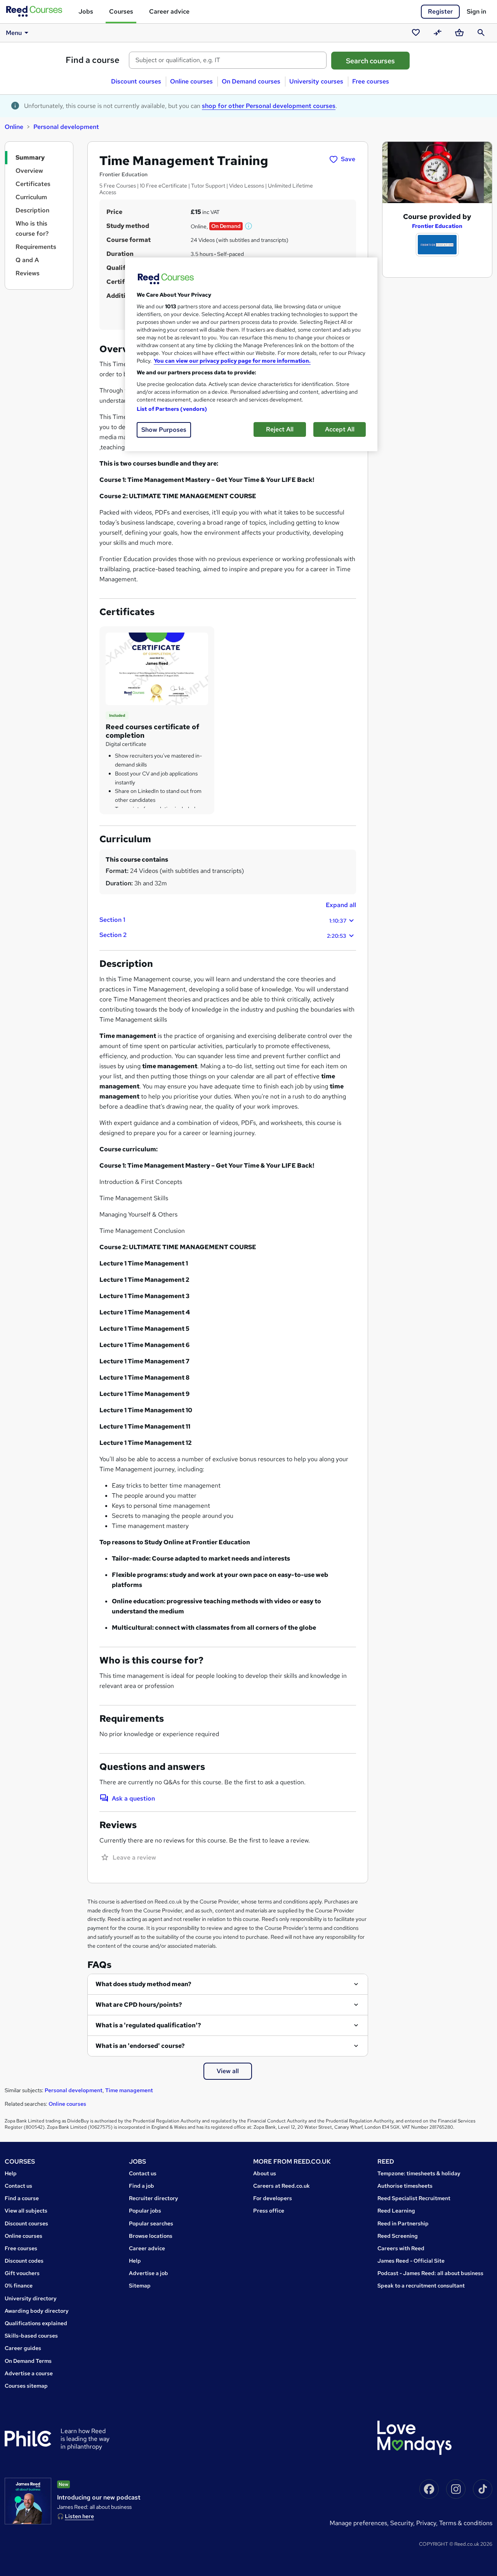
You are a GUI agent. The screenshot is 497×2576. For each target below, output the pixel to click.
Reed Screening (398, 2236)
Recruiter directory (154, 2198)
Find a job (142, 2186)
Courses (121, 11)
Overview (29, 171)
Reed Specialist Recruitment (414, 2198)
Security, (403, 2523)
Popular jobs (145, 2211)
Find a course (93, 60)
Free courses (371, 81)
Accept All (340, 429)
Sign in (476, 11)
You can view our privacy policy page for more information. (232, 361)
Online (14, 127)
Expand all (341, 905)
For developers (273, 2198)
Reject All (280, 429)
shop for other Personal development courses (269, 106)
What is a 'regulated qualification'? (148, 2025)
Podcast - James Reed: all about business (430, 2273)
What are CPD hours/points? (139, 2005)
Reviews (28, 273)
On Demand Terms (28, 2361)
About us (265, 2173)
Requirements (36, 247)
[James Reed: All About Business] (28, 2501)
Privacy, (428, 2523)
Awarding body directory (37, 2311)
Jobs (86, 11)
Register (440, 11)
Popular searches (151, 2223)
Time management (129, 2090)
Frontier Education (437, 226)
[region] (251, 354)
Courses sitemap (26, 2386)
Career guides (23, 2348)
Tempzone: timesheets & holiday (419, 2173)
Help (11, 2173)
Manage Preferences (358, 2523)
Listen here (79, 2516)
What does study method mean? (143, 1984)
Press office (269, 2211)
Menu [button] (14, 33)
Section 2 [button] (223, 935)
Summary (30, 157)
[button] (249, 226)
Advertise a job (149, 2273)
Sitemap (140, 2286)
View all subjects (26, 2211)
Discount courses (136, 81)
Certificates (33, 184)
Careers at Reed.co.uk (282, 2186)
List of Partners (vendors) (172, 409)
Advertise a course (29, 2373)
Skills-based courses (31, 2336)
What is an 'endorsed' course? (140, 2046)
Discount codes (24, 2261)
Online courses (191, 81)
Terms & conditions (466, 2523)
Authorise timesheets (405, 2186)
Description (32, 210)
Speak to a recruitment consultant (421, 2286)
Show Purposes (164, 430)
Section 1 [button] (223, 920)
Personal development (66, 127)
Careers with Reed (401, 2248)
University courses (316, 81)
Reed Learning (396, 2211)
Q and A (27, 260)
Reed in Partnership (403, 2223)
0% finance (19, 2286)
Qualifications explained (36, 2323)
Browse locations (151, 2236)
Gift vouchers (22, 2273)
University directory (31, 2298)
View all (228, 2071)
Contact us (18, 2186)
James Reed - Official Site (411, 2261)
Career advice (169, 11)
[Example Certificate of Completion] (157, 668)
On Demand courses (251, 81)
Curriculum (31, 197)
